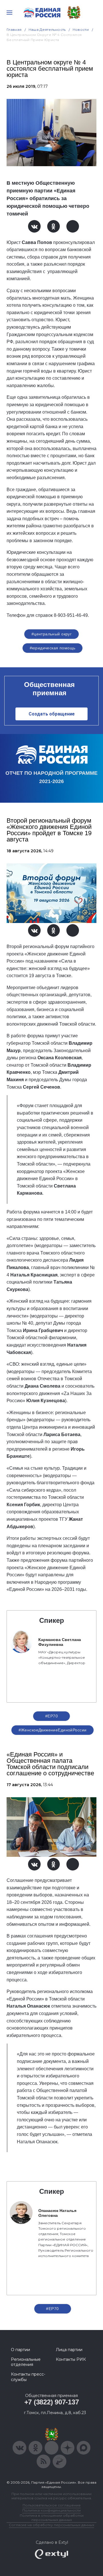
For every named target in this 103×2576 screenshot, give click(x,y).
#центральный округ (52, 634)
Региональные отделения (26, 2362)
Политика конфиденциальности (51, 2510)
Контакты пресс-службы (28, 2377)
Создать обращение (52, 714)
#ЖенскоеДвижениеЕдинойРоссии (53, 1730)
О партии (20, 2350)
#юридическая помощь (53, 648)
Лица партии (69, 2350)
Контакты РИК (71, 2359)
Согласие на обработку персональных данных (51, 2525)
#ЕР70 (51, 1716)
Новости (81, 30)
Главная (14, 30)
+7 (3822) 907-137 (52, 2402)
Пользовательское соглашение (52, 2505)
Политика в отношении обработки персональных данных (52, 2518)
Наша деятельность (47, 30)
